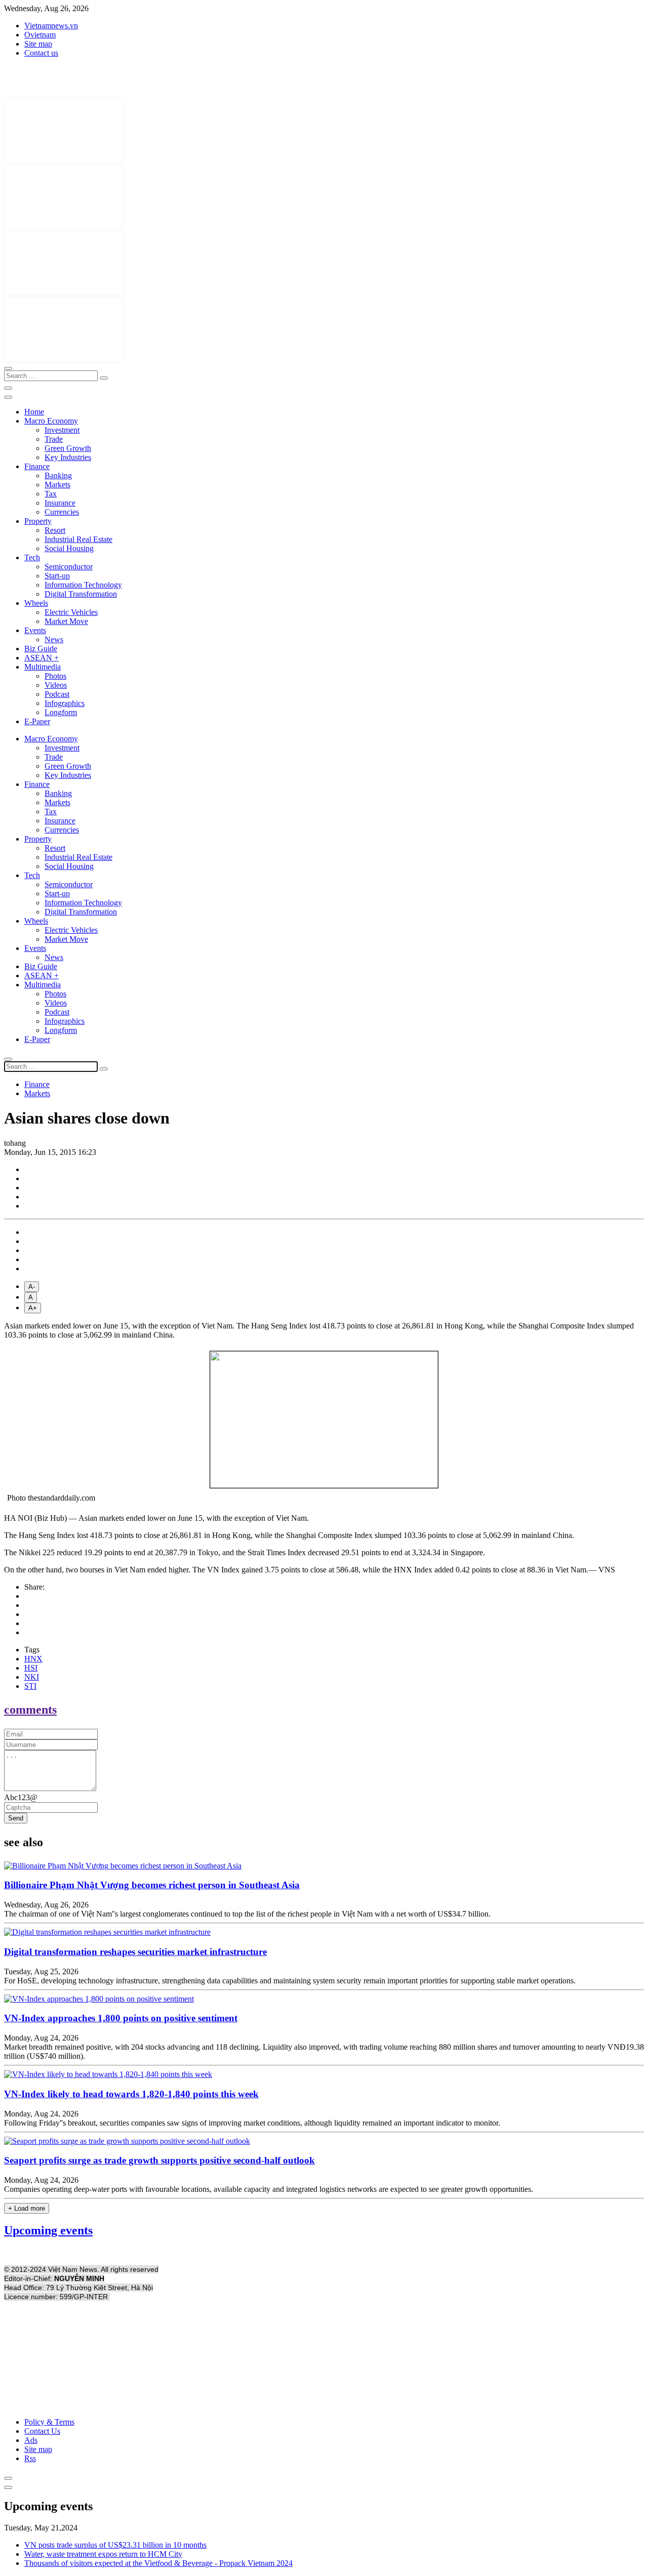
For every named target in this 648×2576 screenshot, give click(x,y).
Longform (61, 712)
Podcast (57, 694)
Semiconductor (69, 567)
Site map (38, 44)
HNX (33, 1659)
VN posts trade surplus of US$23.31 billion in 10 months (115, 2545)
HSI (31, 1668)
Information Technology (83, 585)
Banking (58, 475)
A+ (33, 1308)
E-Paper (37, 721)
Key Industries (68, 457)
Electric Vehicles (71, 612)
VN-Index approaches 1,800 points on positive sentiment (121, 2018)
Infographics (65, 703)
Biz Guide (41, 649)
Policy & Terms (49, 2422)
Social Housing (69, 548)
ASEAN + (42, 658)
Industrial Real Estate (78, 539)
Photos (55, 676)
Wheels (36, 603)
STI (30, 1686)
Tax (51, 494)
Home (34, 412)
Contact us (41, 53)
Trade (54, 439)
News (54, 639)
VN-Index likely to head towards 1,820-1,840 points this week (131, 2094)
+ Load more (27, 2208)
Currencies (62, 512)
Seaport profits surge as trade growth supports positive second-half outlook (159, 2160)
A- (32, 1287)
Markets (57, 485)
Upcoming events (48, 2230)
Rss (30, 2458)
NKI (32, 1677)
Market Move (66, 621)
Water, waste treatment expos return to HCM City (103, 2554)
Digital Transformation (81, 594)
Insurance (60, 503)
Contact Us (42, 2431)
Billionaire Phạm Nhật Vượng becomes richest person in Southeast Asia (152, 1885)
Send (16, 1818)
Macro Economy (51, 421)
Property (38, 521)
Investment (62, 430)
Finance (37, 466)
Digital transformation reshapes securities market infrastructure (135, 1952)
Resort (55, 530)
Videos (56, 685)
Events (35, 630)
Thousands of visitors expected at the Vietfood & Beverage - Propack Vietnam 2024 (158, 2563)
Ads (31, 2440)
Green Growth (68, 448)
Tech (32, 557)
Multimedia (43, 667)
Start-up (57, 576)
